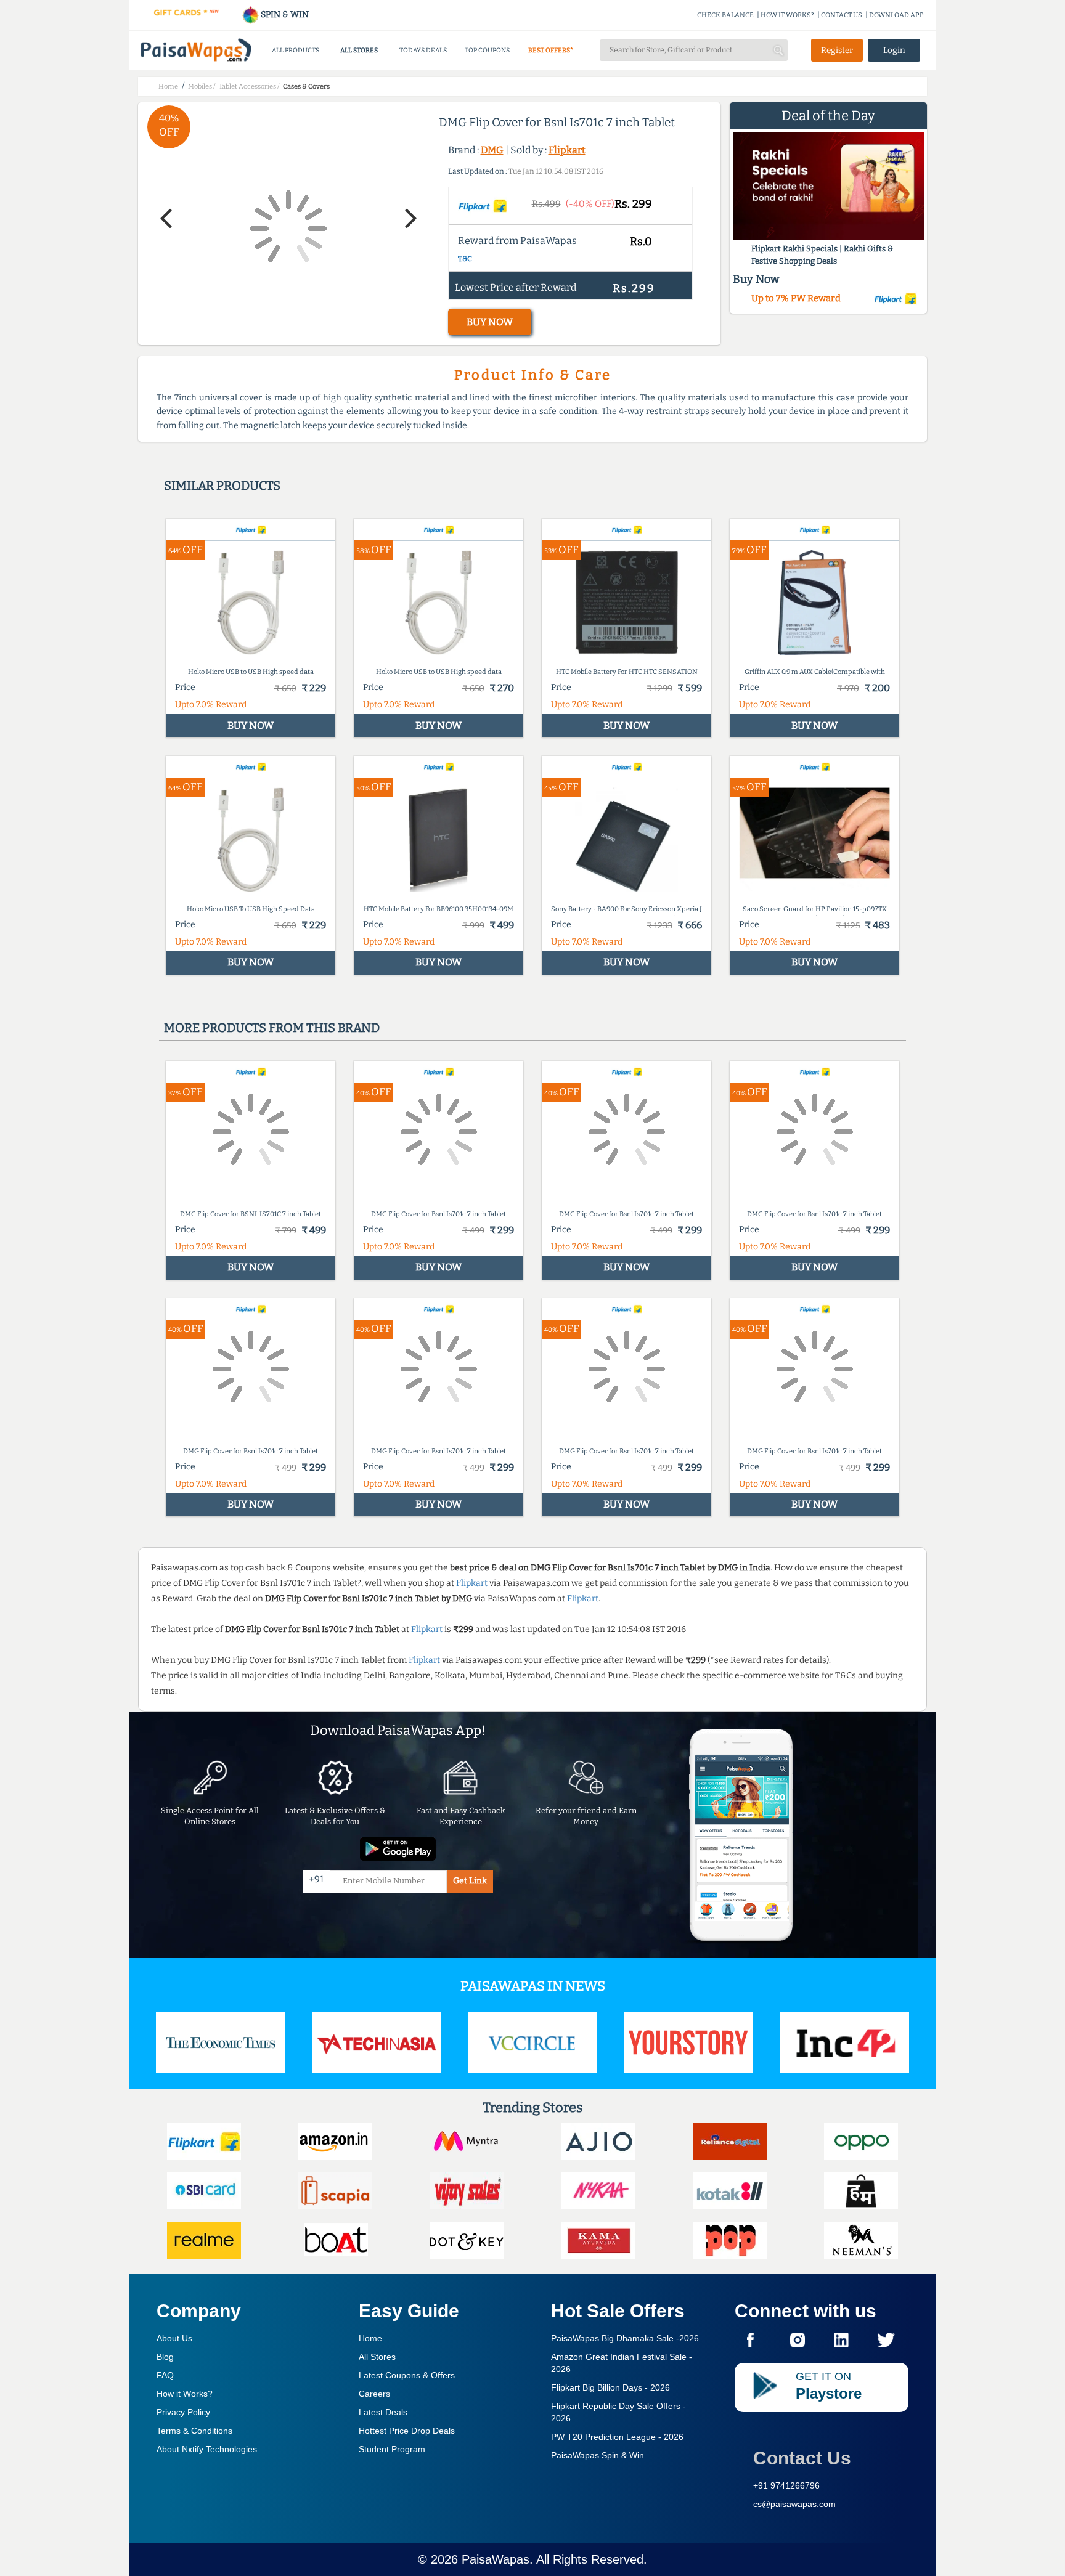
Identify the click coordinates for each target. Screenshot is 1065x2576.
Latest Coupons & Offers (407, 2375)
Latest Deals (383, 2412)
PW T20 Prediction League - (617, 2437)
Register (837, 50)
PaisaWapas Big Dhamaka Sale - (625, 2338)
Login (894, 50)
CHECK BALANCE (725, 15)
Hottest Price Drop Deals (407, 2431)
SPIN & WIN (284, 14)
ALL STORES (359, 50)
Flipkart (567, 150)
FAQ (165, 2375)
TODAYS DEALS (423, 50)
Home (370, 2338)
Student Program (392, 2449)
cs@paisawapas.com (794, 2504)
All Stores (377, 2357)
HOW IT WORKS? (787, 15)
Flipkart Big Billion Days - (610, 2387)
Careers (374, 2394)
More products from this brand (272, 1028)
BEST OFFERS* (551, 50)
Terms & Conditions (194, 2431)
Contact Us (802, 2458)
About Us (174, 2338)
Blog (165, 2357)
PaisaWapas (496, 2559)
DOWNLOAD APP (896, 15)
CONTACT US (842, 15)
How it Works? (185, 2394)
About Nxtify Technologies (207, 2449)
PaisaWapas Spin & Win (598, 2455)
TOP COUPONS (487, 50)
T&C (465, 259)
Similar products (222, 486)
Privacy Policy (183, 2412)
